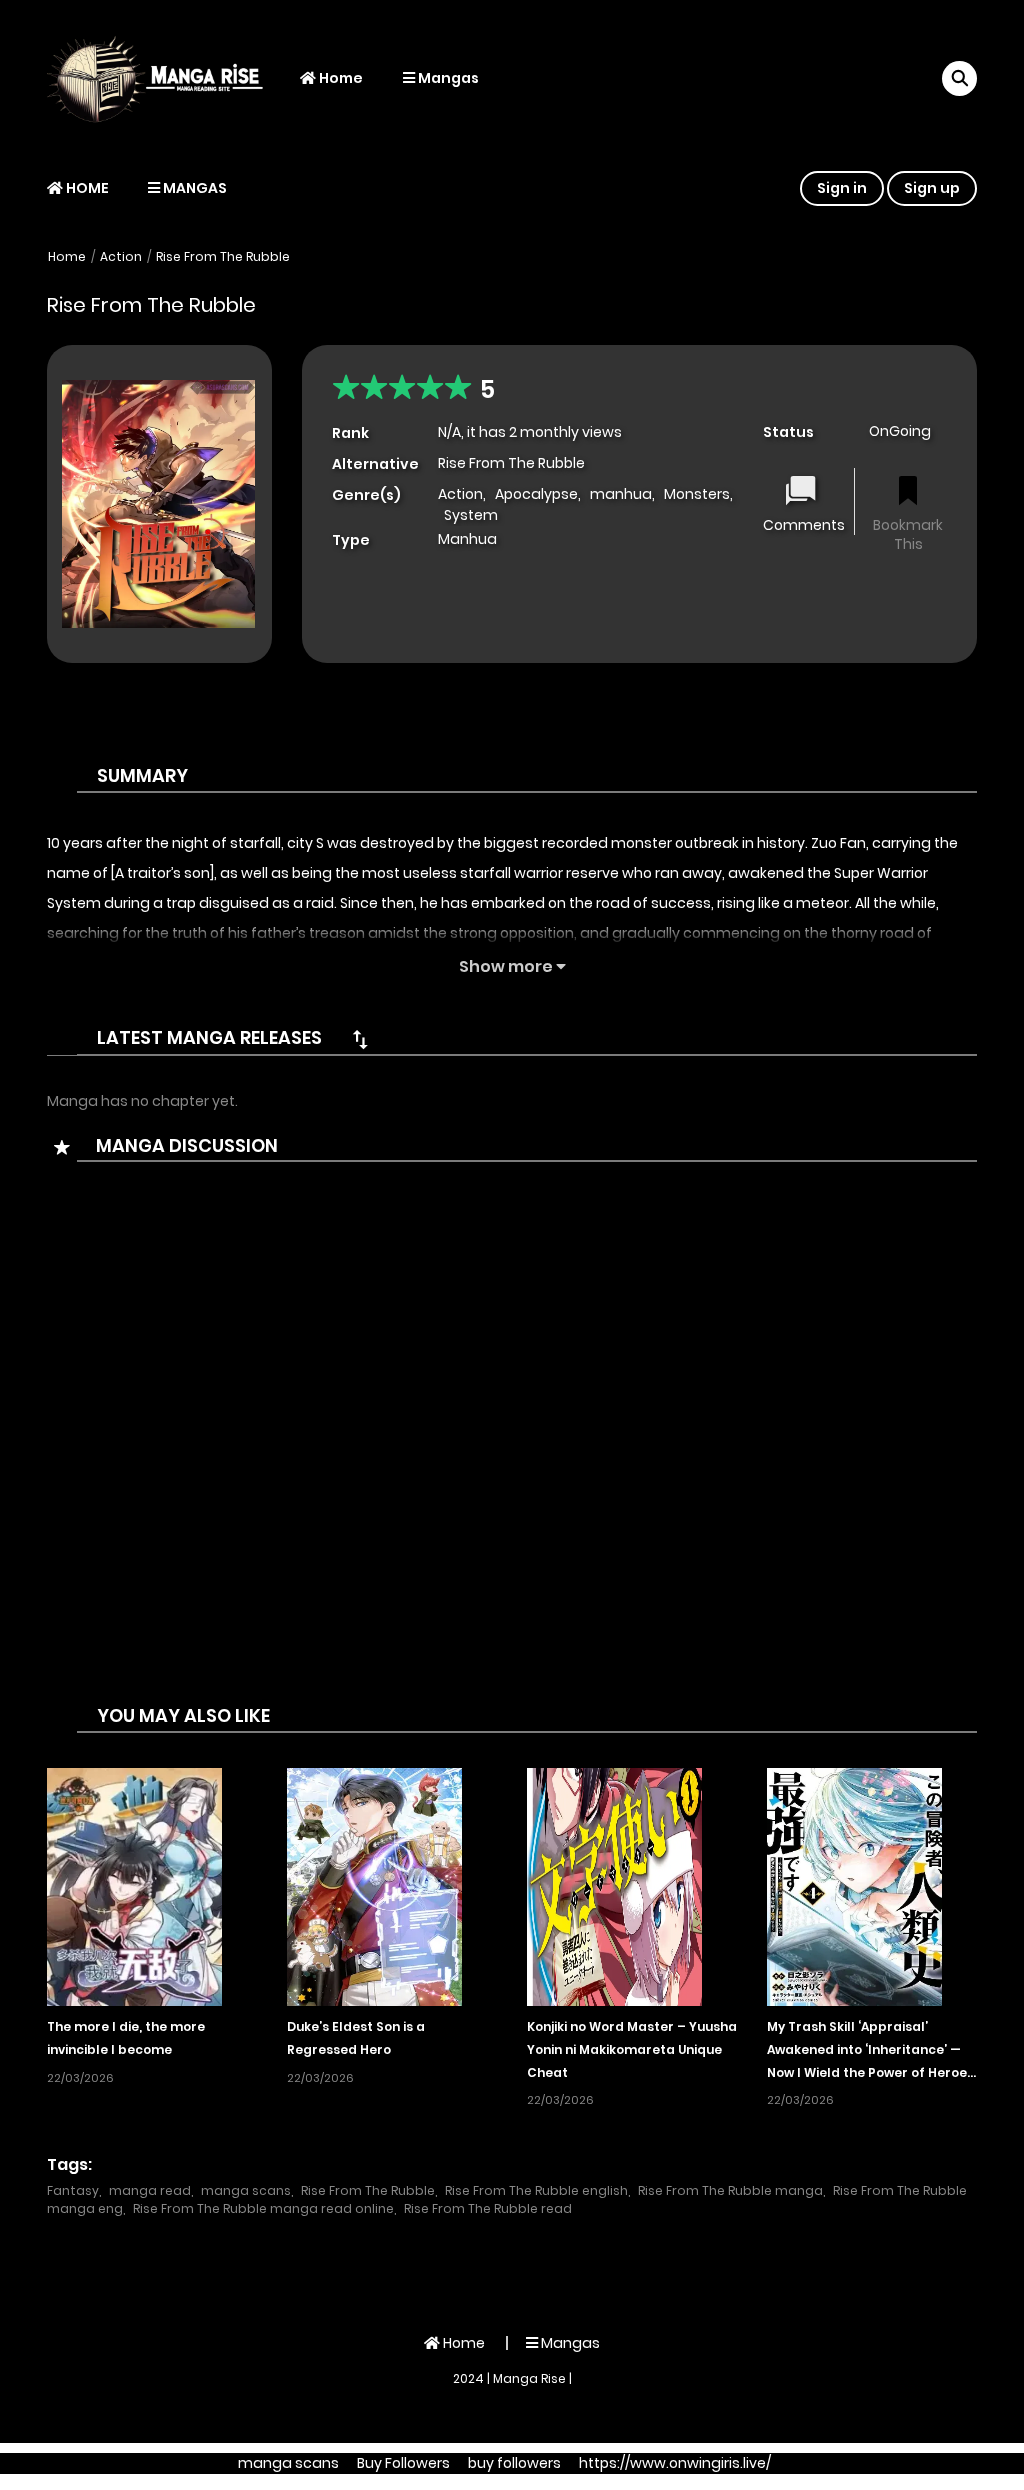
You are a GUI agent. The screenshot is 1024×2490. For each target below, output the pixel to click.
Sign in (842, 188)
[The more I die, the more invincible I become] (134, 1886)
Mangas (447, 78)
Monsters (697, 494)
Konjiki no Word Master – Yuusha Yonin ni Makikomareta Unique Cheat (632, 2049)
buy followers (514, 2463)
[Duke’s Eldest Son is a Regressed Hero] (374, 1886)
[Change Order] (360, 1039)
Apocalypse (536, 494)
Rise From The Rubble (223, 256)
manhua (621, 494)
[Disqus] (512, 1447)
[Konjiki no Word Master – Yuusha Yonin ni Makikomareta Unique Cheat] (614, 1886)
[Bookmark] (908, 492)
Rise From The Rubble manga (730, 2190)
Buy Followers (403, 2463)
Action (121, 256)
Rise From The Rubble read (488, 2208)
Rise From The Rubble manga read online (263, 2208)
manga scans (246, 2190)
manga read (150, 2190)
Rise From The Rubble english (536, 2190)
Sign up (932, 188)
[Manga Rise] (163, 78)
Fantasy (73, 2190)
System (471, 515)
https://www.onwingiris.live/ (675, 2463)
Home (339, 78)
